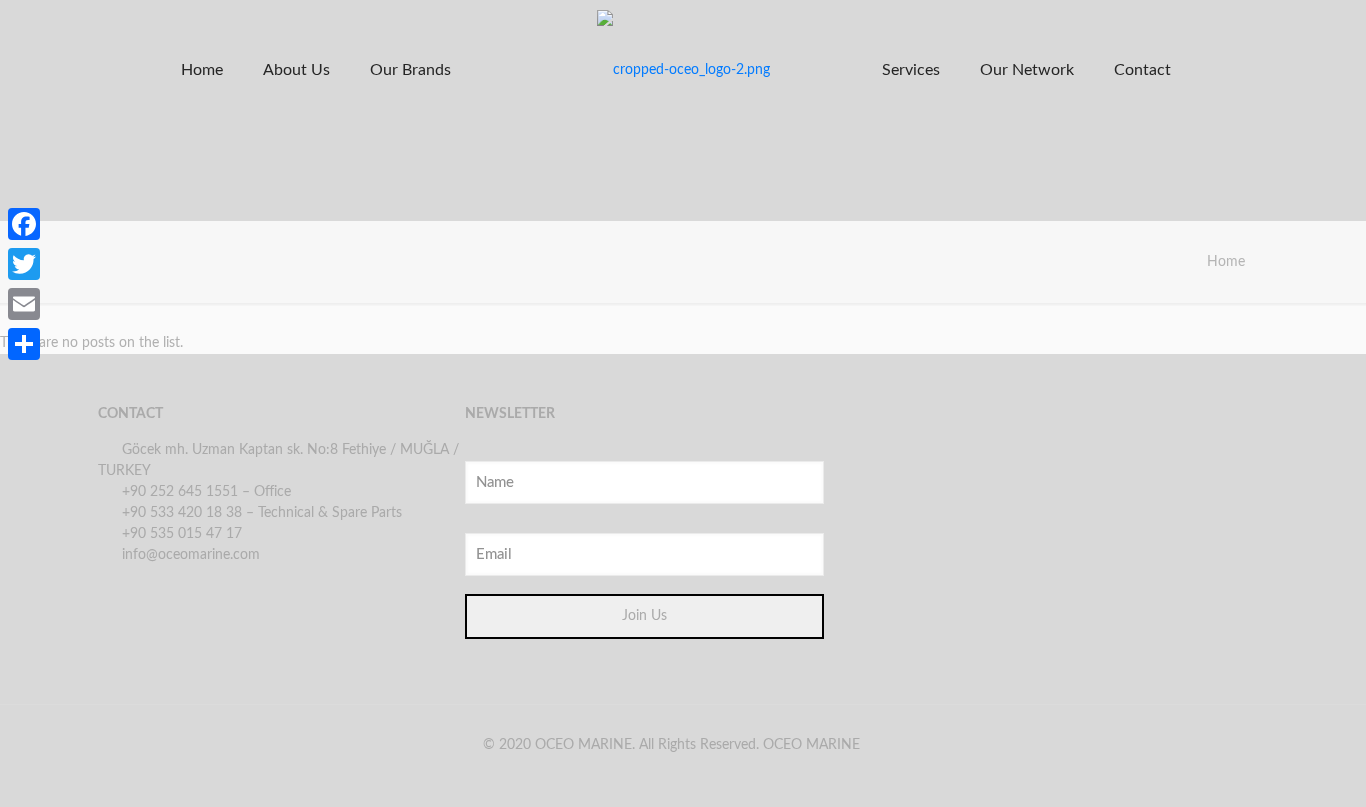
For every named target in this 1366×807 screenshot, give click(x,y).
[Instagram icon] (687, 775)
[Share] (24, 344)
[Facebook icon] (654, 775)
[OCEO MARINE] (683, 70)
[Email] (24, 304)
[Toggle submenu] (296, 180)
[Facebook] (24, 224)
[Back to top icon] (1270, 766)
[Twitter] (24, 264)
